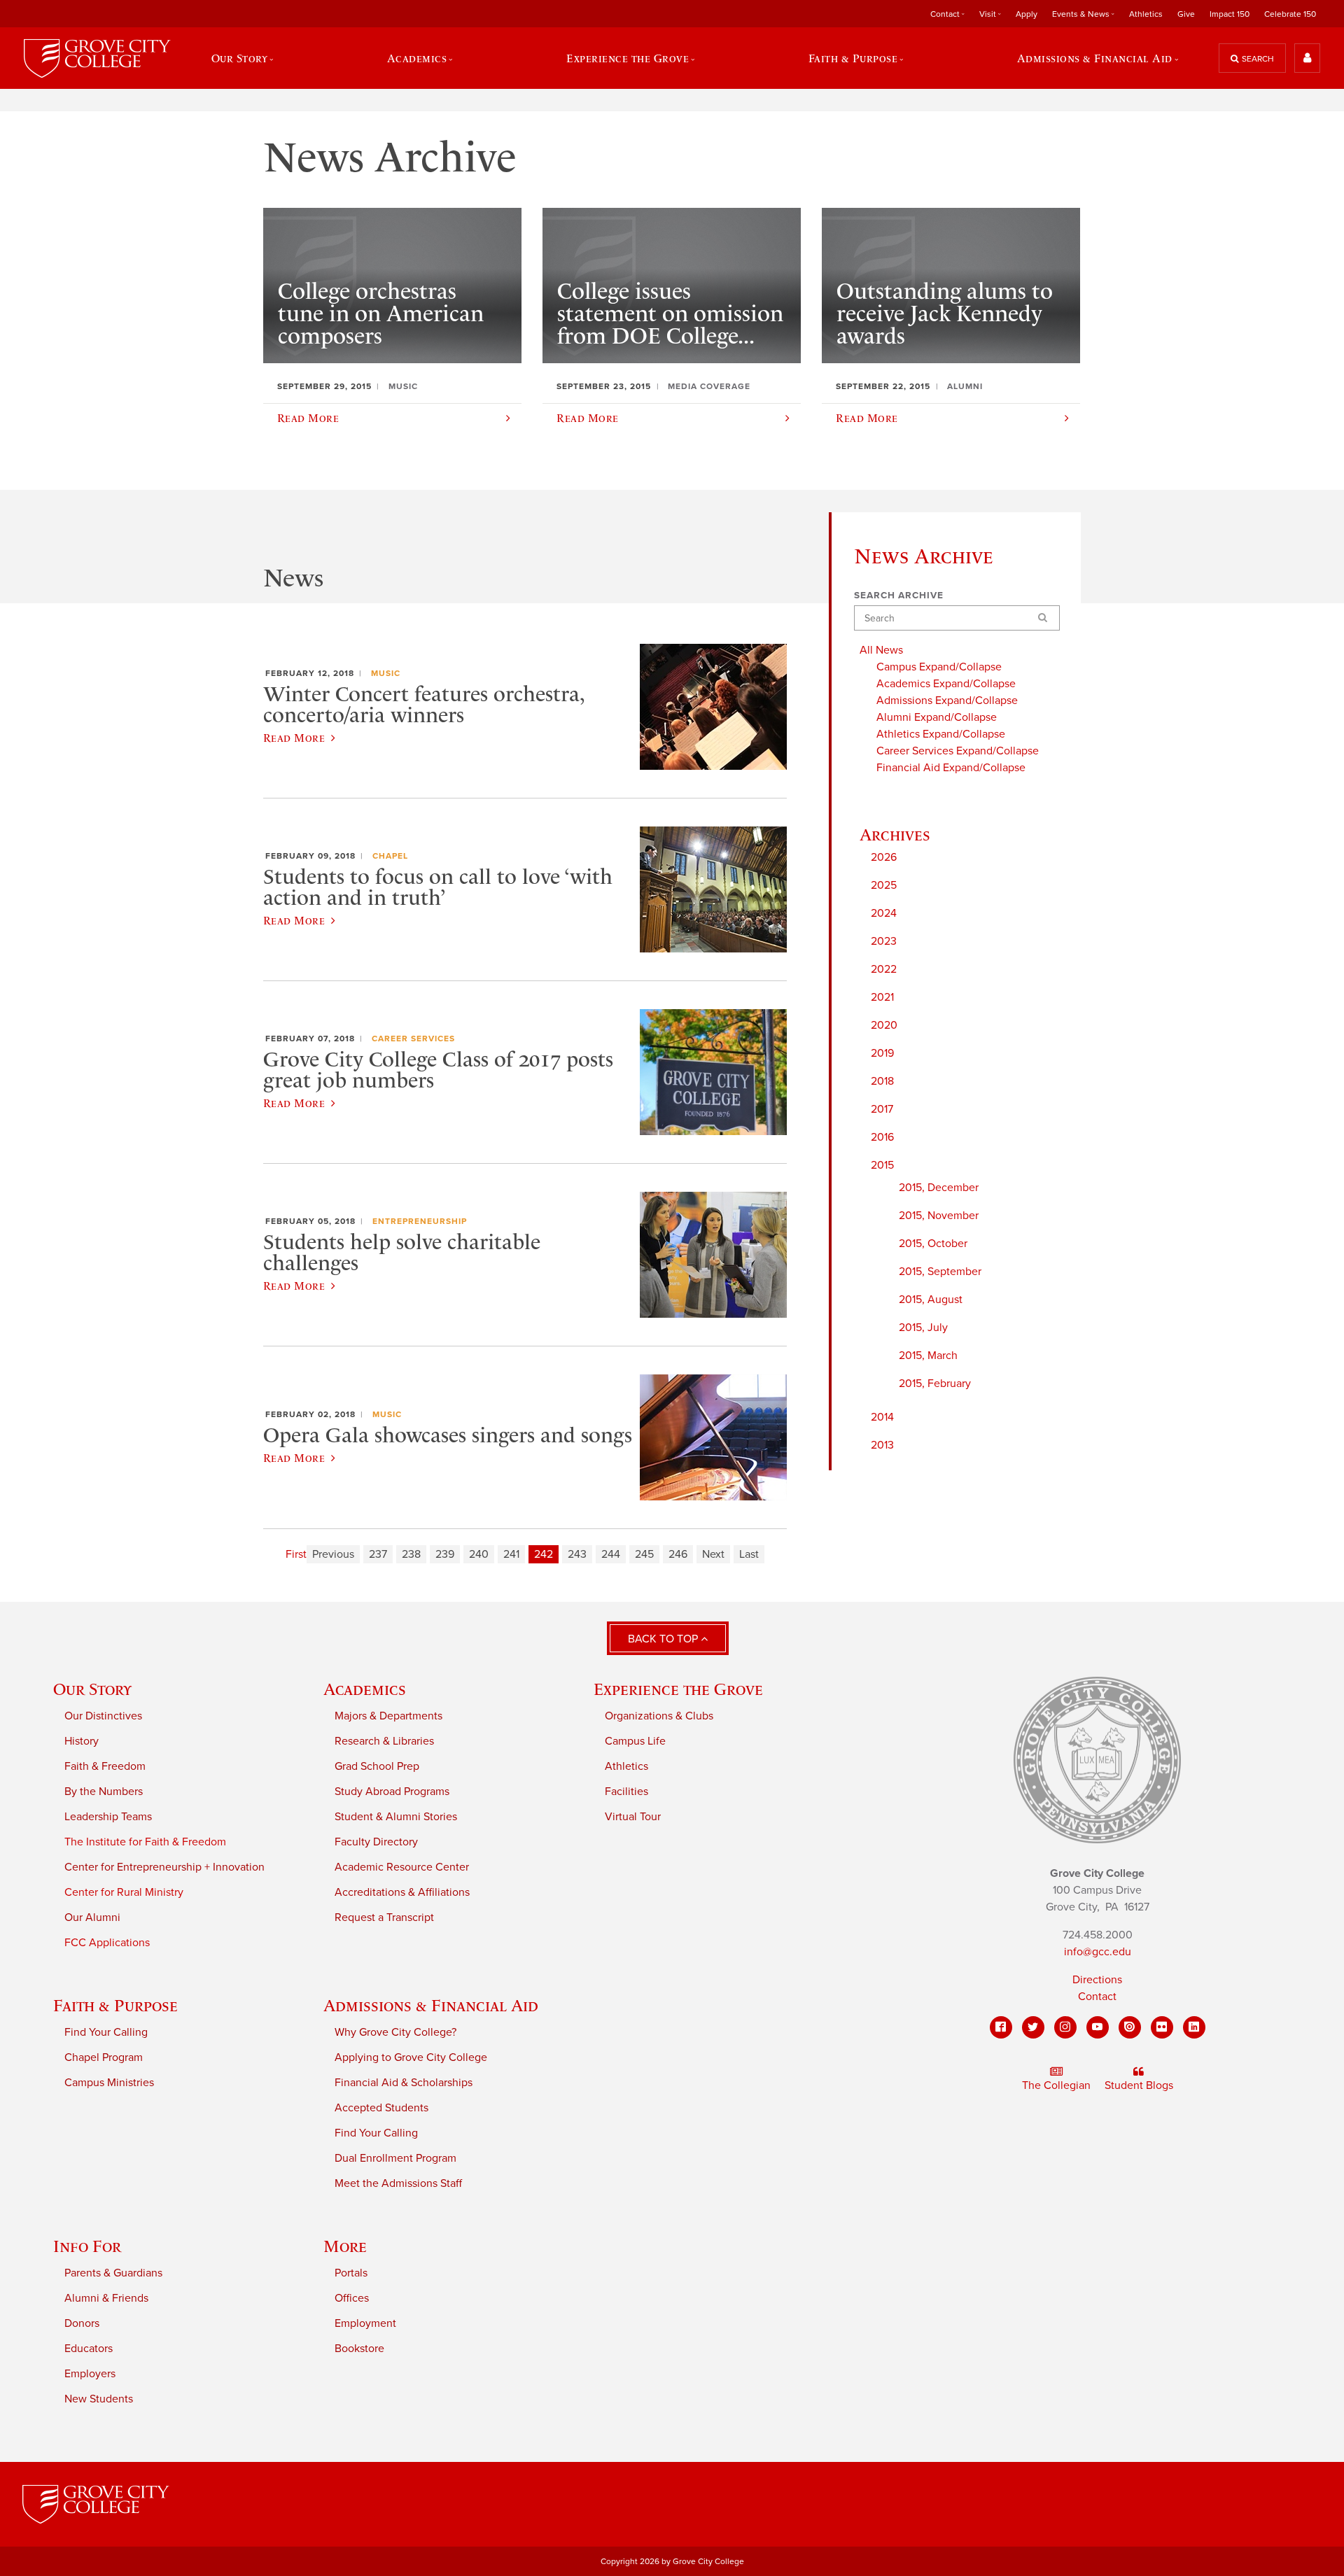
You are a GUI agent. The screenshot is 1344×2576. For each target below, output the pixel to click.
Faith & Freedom (105, 1766)
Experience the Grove (678, 1689)
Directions (1097, 1980)
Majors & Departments (388, 1716)
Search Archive (899, 596)
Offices (352, 2298)
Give (1186, 14)
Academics (365, 1689)
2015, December (939, 1188)
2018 (882, 1081)
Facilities (626, 1792)
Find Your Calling (106, 2032)
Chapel (390, 856)
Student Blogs (1139, 2085)
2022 (884, 969)
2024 (884, 913)
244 (611, 1554)
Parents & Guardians (113, 2273)
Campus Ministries (109, 2083)
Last (749, 1554)
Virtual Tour (633, 1817)
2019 (882, 1053)
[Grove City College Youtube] (1098, 2027)
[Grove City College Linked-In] (1194, 2027)
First (296, 1554)
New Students (99, 2399)
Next (713, 1554)
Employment (365, 2323)
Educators (89, 2349)
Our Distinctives (103, 1716)
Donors (82, 2323)
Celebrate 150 (1290, 14)
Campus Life (635, 1741)
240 (479, 1554)
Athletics (1146, 14)
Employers (90, 2374)
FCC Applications (107, 1943)
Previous (333, 1554)
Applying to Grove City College (411, 2057)
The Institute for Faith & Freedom (145, 1842)
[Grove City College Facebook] (1001, 2027)
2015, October (933, 1244)
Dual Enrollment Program (395, 2158)
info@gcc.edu (1098, 1952)
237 (378, 1554)
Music (386, 673)
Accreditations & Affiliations (402, 1892)
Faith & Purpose (115, 2005)
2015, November (939, 1216)
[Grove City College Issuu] (1130, 2027)
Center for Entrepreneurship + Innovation (164, 1867)
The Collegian (1056, 2085)
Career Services (413, 1039)
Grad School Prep (377, 1766)
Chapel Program (104, 2057)
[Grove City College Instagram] (1065, 2027)
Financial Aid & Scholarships (404, 2083)
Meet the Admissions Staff (398, 2183)
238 (411, 1554)
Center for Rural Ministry (124, 1892)
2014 (882, 1417)
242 (544, 1554)
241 (511, 1554)
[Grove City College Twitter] (1033, 2027)
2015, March (928, 1356)
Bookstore (359, 2349)
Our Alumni (92, 1917)
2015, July (923, 1328)
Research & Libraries (384, 1741)
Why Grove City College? (395, 2032)
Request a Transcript (384, 1917)
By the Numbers (104, 1792)
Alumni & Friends (106, 2298)
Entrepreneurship (420, 1221)
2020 (884, 1025)
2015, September (940, 1272)
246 (678, 1554)
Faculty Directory (376, 1842)
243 (577, 1554)
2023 (884, 941)
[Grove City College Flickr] (1162, 2027)
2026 (884, 857)
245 (644, 1554)
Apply (1027, 14)
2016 (882, 1137)
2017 (882, 1109)
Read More (294, 738)
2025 (884, 885)
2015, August (931, 1300)
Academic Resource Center (402, 1867)
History (82, 1741)
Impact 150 (1230, 14)
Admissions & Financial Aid (431, 2005)
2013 (882, 1445)
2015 (882, 1165)
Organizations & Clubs (659, 1716)
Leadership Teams (108, 1817)
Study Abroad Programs (392, 1792)
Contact (1097, 1997)
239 (445, 1554)
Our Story (92, 1689)
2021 (882, 997)
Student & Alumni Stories (396, 1817)
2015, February (935, 1384)
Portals (351, 2273)
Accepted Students (381, 2108)
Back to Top (664, 1639)
